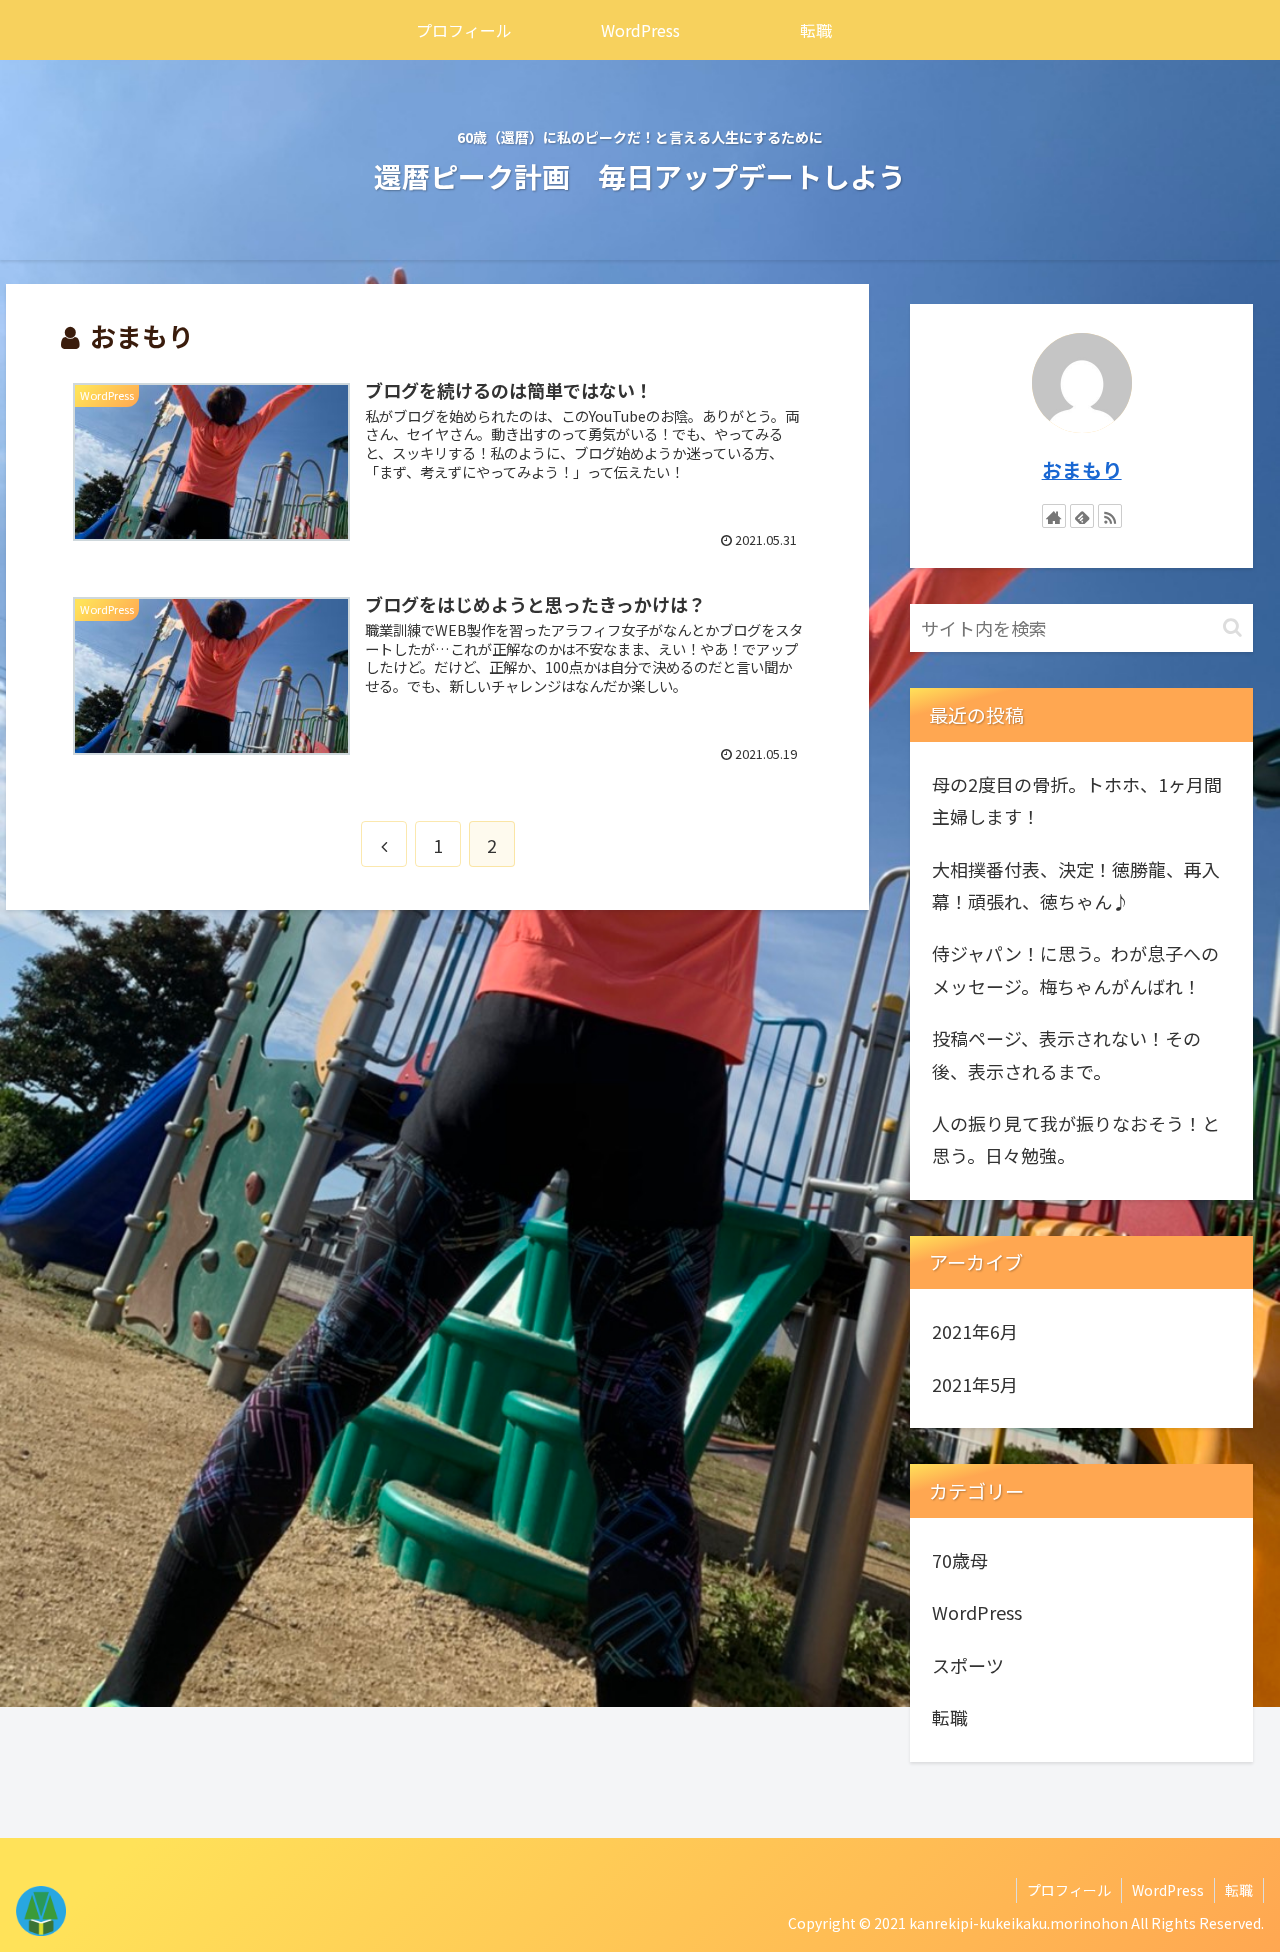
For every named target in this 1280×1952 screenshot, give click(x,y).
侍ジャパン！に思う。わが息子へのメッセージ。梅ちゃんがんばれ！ (1075, 969)
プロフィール (1069, 1890)
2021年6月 (975, 1331)
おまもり (1082, 469)
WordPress (977, 1612)
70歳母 (960, 1560)
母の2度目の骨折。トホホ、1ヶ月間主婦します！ (1077, 800)
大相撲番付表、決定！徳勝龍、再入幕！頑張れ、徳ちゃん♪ (1076, 885)
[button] (1232, 627)
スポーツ (968, 1665)
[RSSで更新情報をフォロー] (1110, 516)
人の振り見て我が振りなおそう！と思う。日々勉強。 (1076, 1139)
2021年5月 (975, 1384)
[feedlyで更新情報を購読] (1082, 516)
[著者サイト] (1054, 516)
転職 (950, 1717)
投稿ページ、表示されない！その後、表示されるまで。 (1066, 1054)
